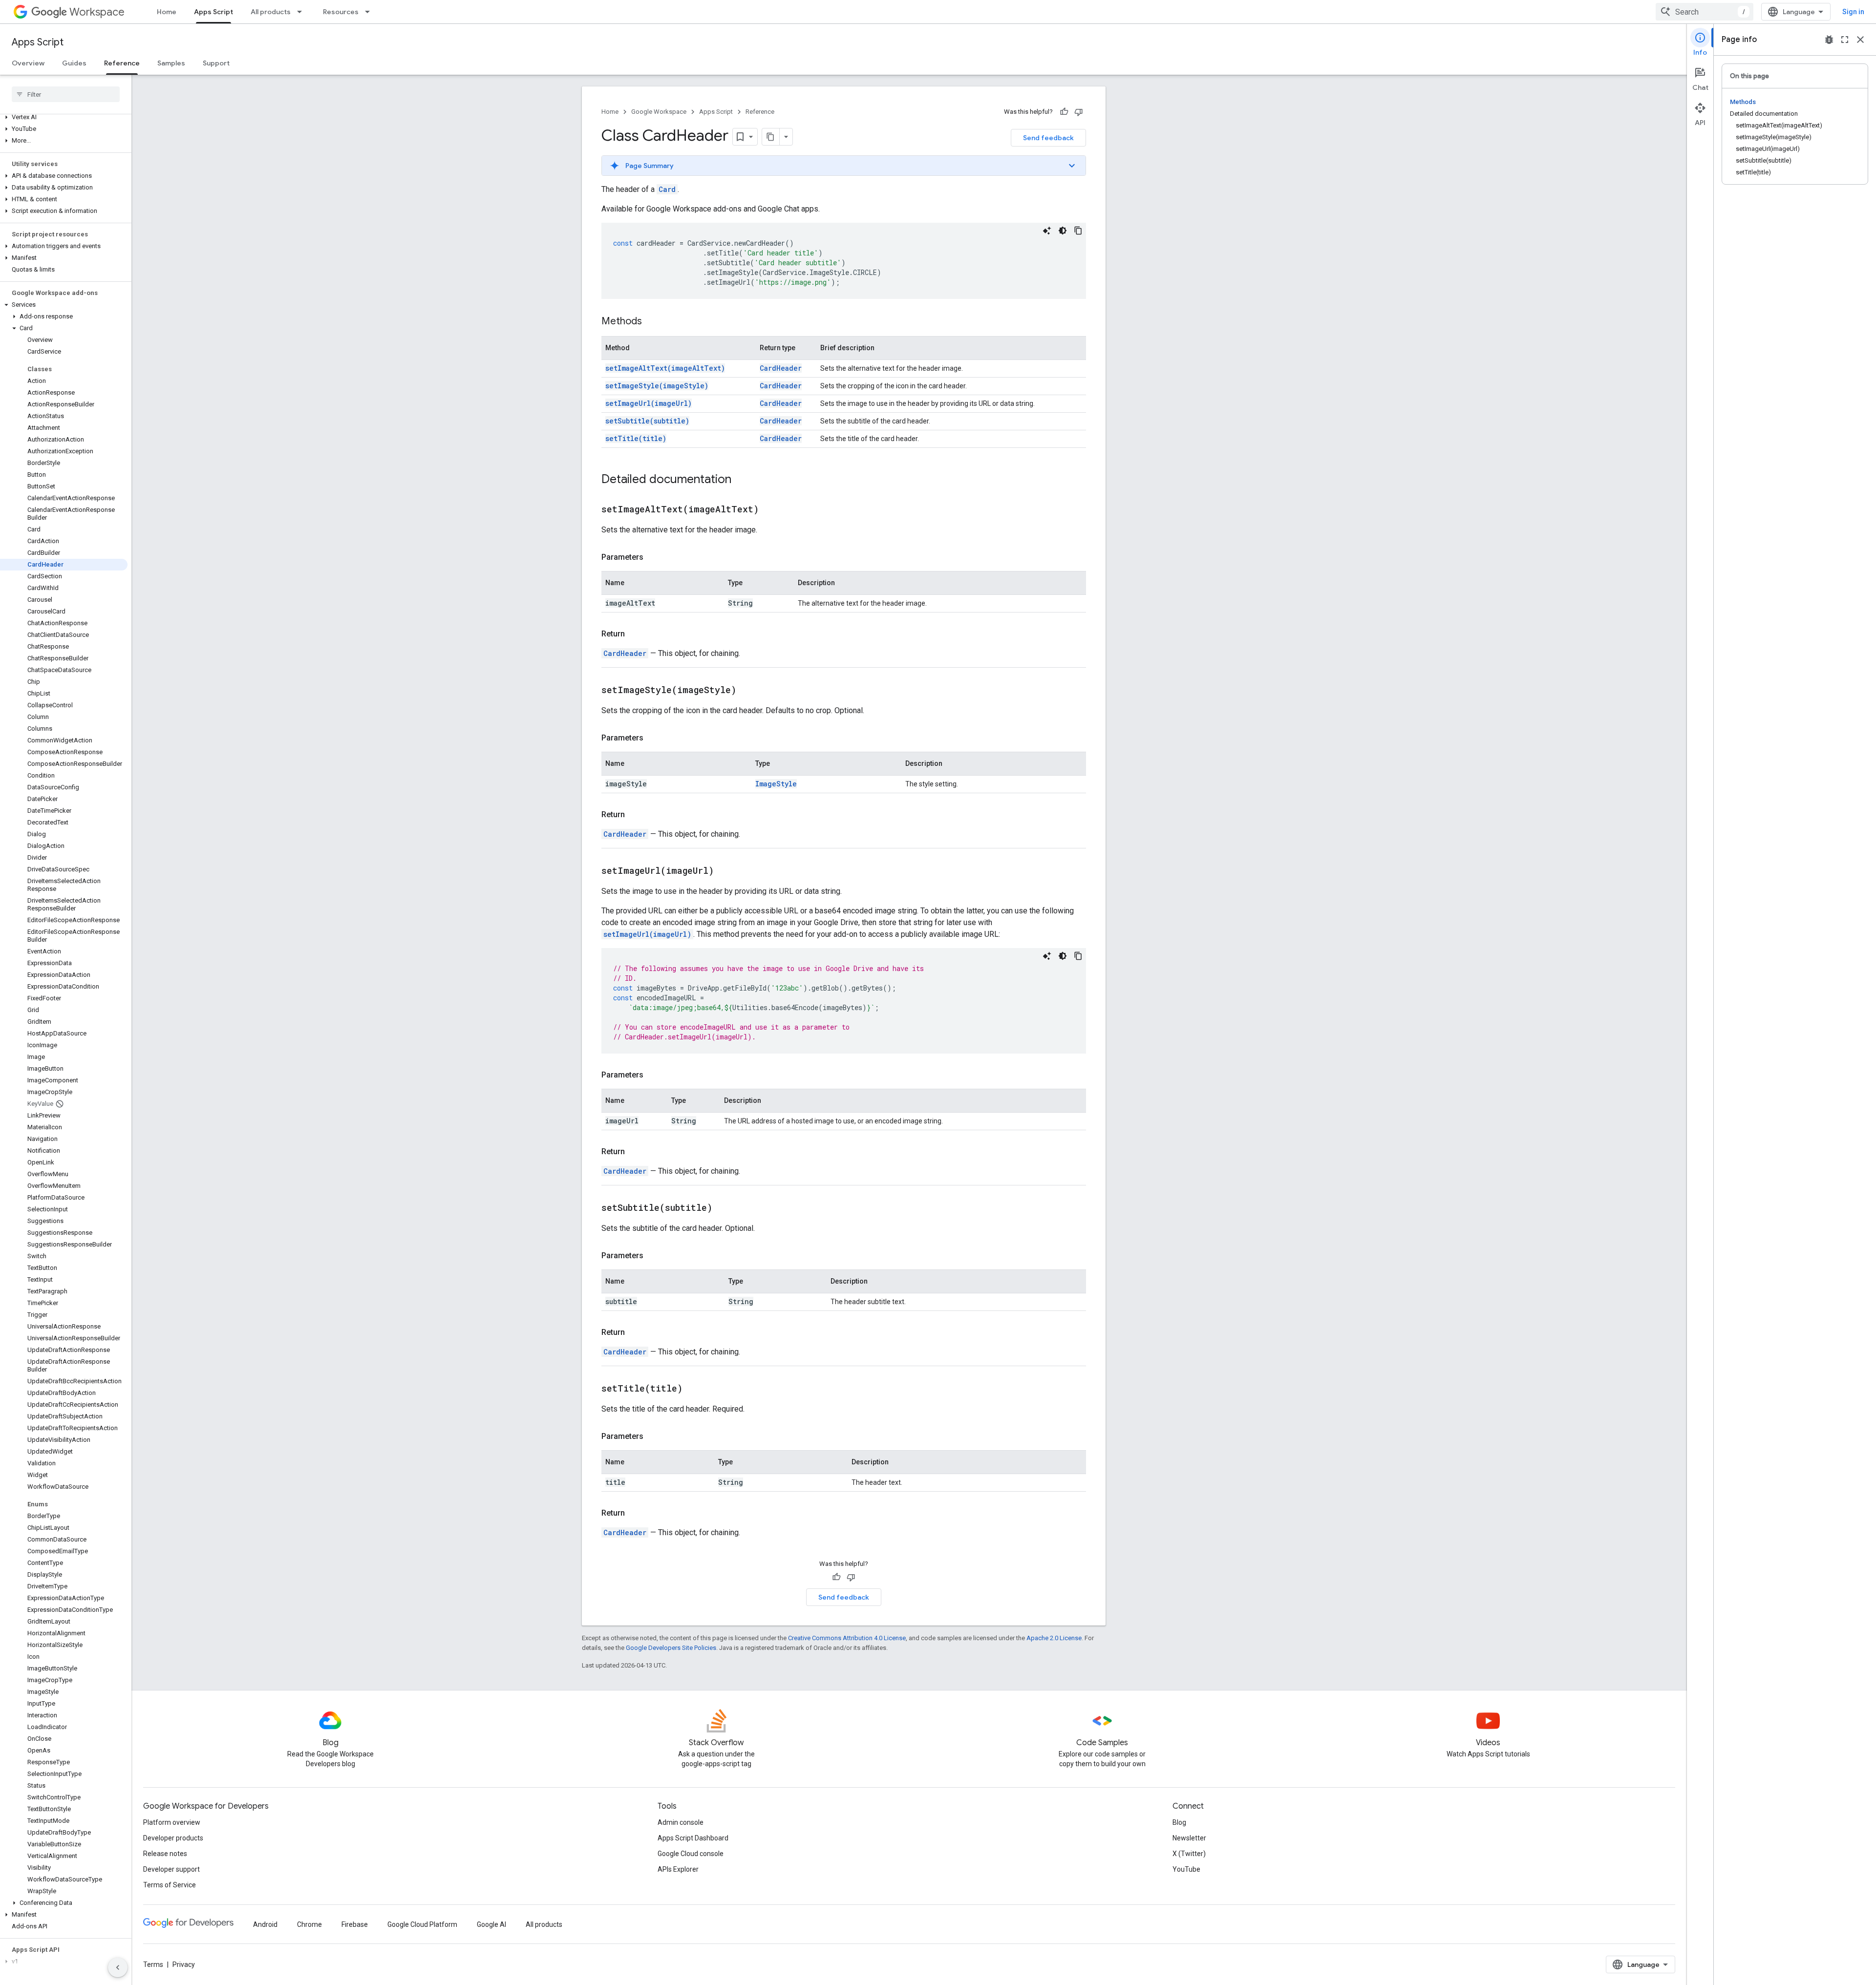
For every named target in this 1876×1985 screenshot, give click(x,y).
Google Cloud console (691, 1854)
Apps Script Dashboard (693, 1838)
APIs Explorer (678, 1869)
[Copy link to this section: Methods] (652, 322)
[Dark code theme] (1063, 231)
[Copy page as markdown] (771, 137)
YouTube (1186, 1869)
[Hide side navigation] (118, 1967)
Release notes (165, 1854)
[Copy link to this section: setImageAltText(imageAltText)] (771, 510)
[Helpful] (1064, 112)
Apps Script (213, 12)
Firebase (355, 1924)
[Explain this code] (1047, 231)
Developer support (171, 1869)
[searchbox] (66, 94)
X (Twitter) (1189, 1854)
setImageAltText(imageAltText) (665, 368)
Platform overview (172, 1822)
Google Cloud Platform (422, 1924)
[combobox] (1705, 12)
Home (167, 12)
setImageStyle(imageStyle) (657, 386)
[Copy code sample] (1078, 231)
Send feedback (1048, 138)
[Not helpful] (1079, 112)
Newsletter (1189, 1838)
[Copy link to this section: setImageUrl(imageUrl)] (726, 871)
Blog (1179, 1822)
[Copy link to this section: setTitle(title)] (695, 1389)
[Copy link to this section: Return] (635, 634)
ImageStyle (776, 784)
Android (265, 1924)
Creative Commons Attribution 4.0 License (847, 1638)
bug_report (1829, 40)
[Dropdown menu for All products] (302, 12)
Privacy (184, 1964)
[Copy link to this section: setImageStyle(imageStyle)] (748, 691)
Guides (74, 63)
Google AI (491, 1924)
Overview (28, 63)
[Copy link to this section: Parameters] (653, 557)
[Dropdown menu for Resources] (370, 12)
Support (216, 63)
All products (271, 12)
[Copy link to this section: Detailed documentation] (741, 480)
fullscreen (1845, 40)
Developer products (173, 1838)
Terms (153, 1964)
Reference (122, 63)
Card (667, 189)
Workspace (97, 12)
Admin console (681, 1822)
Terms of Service (170, 1885)
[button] (64, 117)
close (1860, 40)
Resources (341, 12)
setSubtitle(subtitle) (647, 421)
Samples (171, 63)
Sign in (1853, 12)
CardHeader (781, 368)
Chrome (309, 1924)
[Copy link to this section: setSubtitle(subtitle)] (725, 1208)
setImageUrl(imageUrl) (649, 403)
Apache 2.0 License (1054, 1638)
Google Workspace (659, 112)
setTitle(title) (636, 438)
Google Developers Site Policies (671, 1648)
